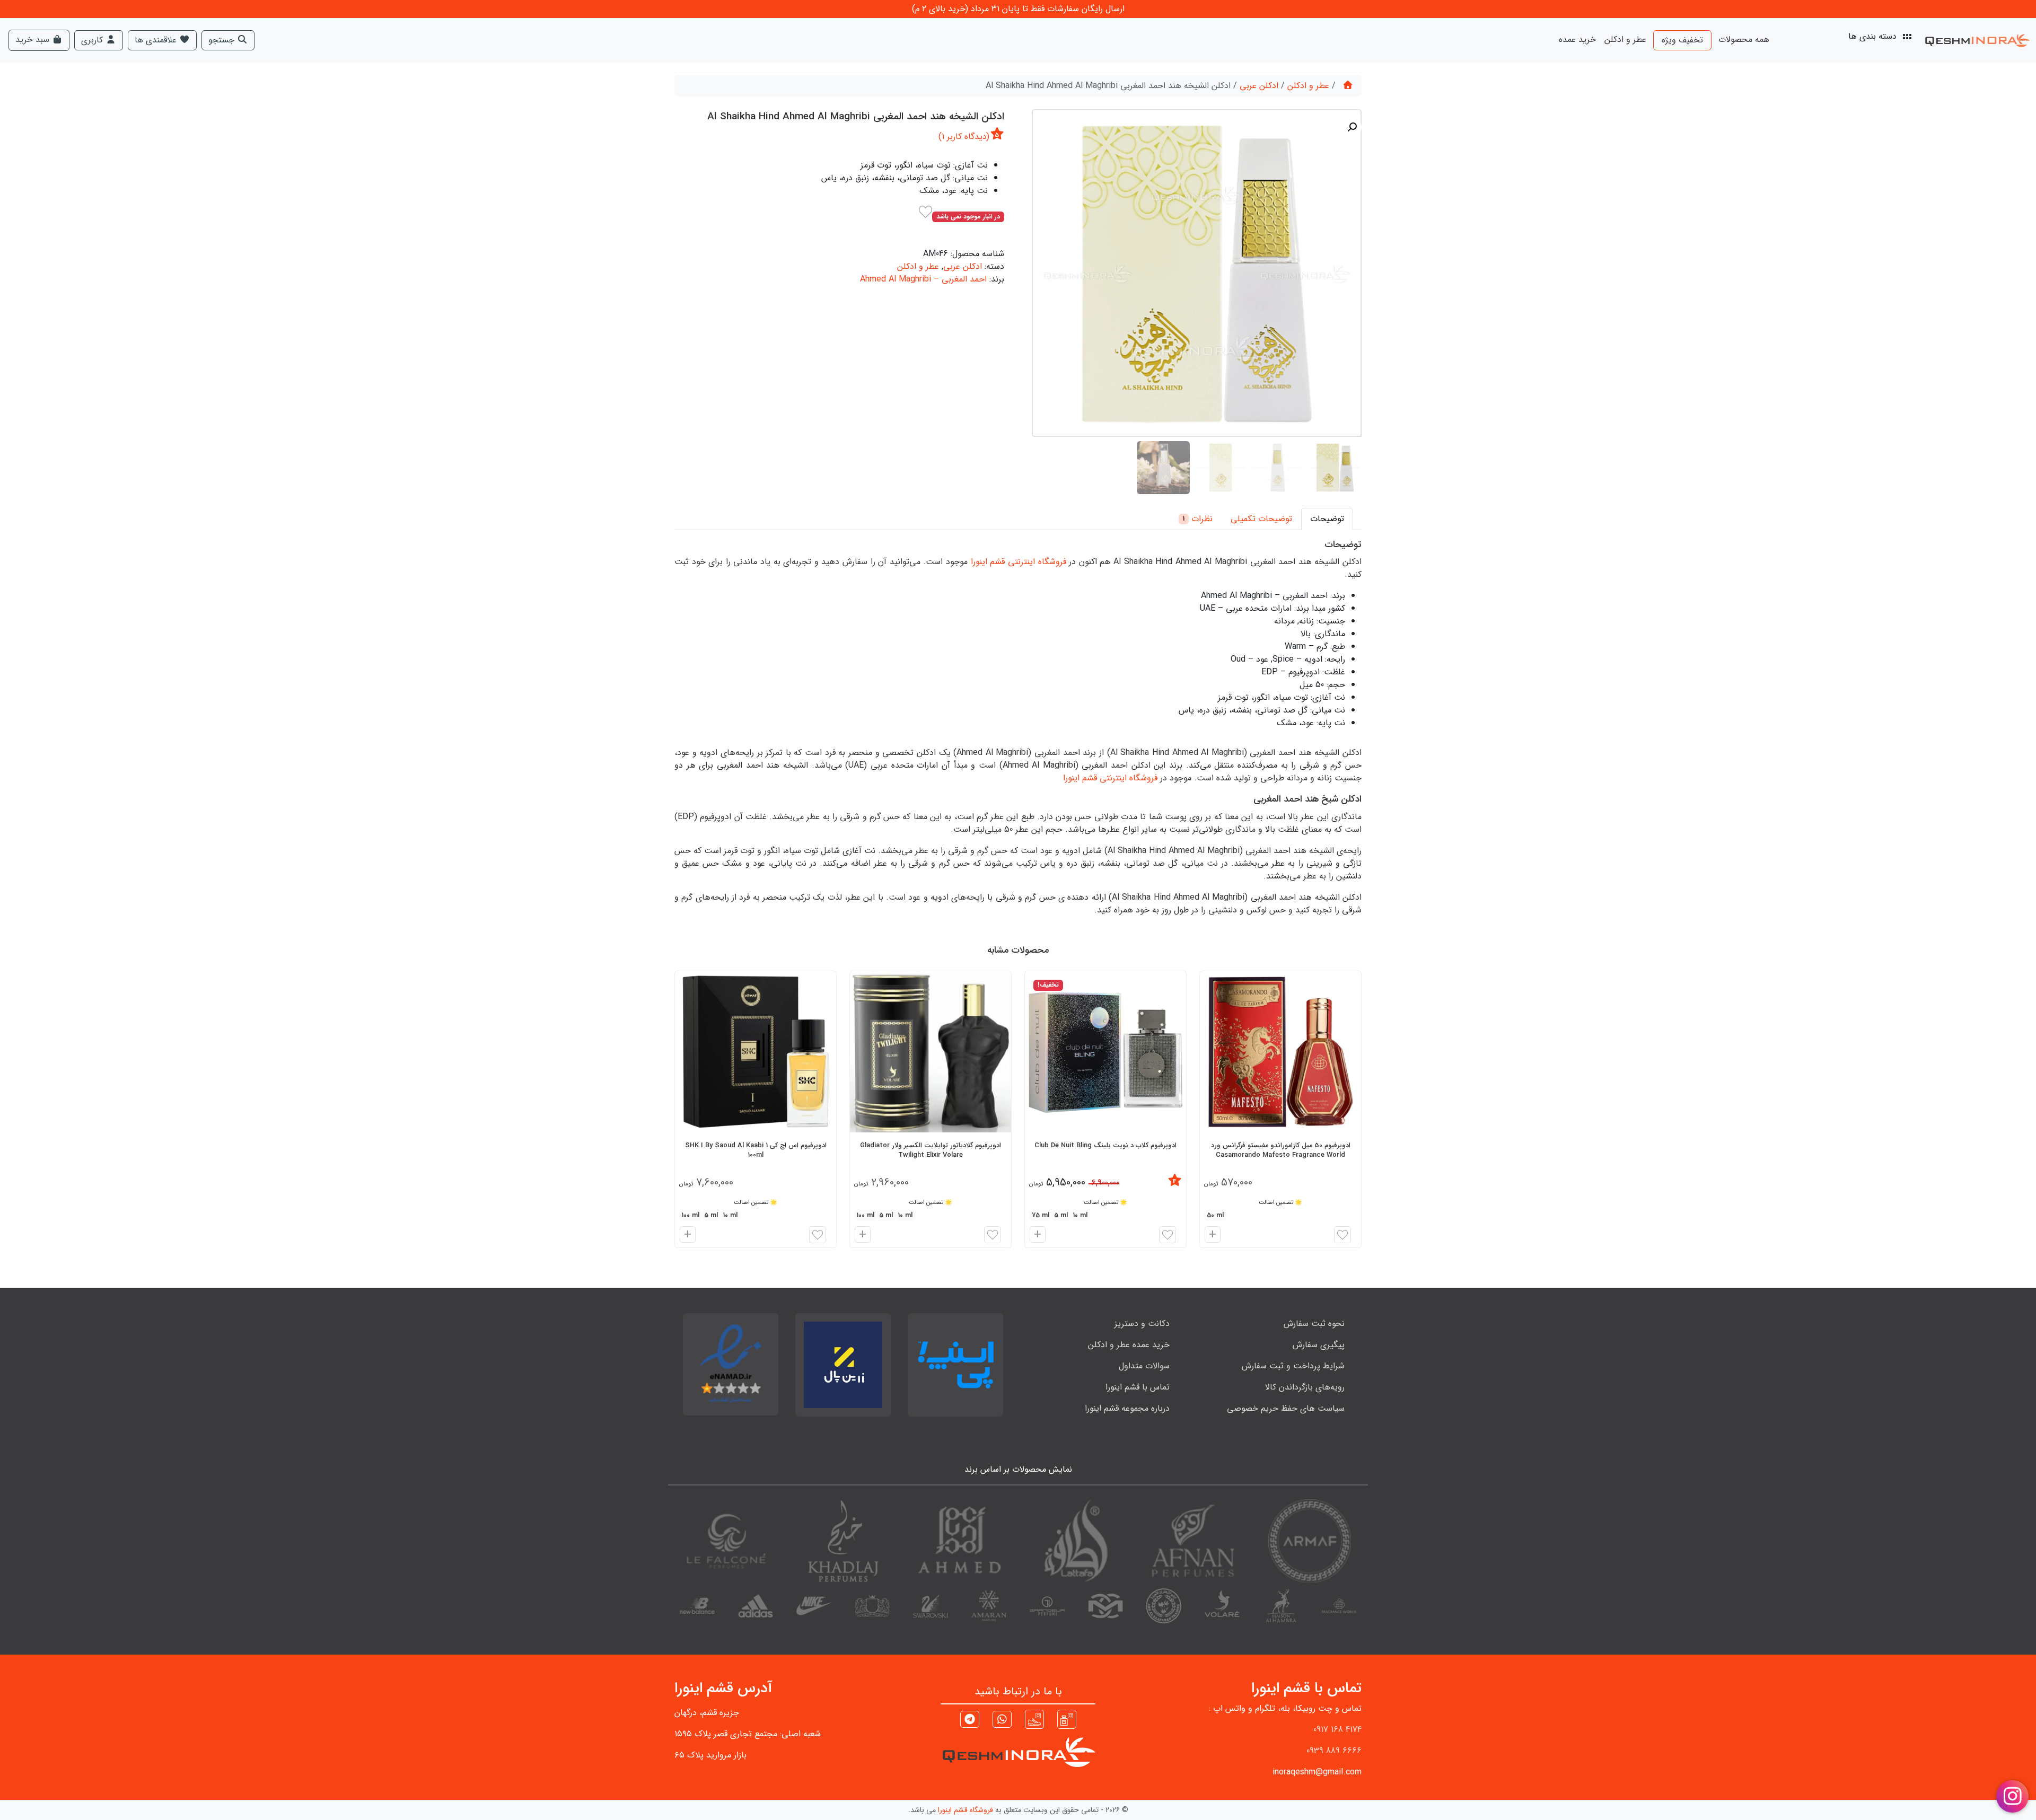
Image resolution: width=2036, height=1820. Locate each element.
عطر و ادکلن (1625, 39)
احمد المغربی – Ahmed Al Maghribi (923, 279)
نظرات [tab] (1198, 519)
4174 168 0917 (1337, 1730)
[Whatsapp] (1002, 1721)
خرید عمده (1577, 39)
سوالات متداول (1144, 1366)
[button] (1352, 127)
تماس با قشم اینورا (1138, 1387)
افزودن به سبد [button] (1211, 1236)
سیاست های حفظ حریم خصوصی (1286, 1408)
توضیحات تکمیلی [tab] (1261, 519)
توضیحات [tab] (1327, 519)
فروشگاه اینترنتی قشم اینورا (1019, 562)
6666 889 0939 (1334, 1751)
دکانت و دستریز (1142, 1324)
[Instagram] (1067, 1719)
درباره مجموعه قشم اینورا (1127, 1408)
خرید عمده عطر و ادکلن (1129, 1345)
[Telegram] (970, 1721)
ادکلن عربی (1259, 86)
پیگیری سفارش (1319, 1345)
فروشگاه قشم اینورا (966, 1810)
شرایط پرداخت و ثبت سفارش (1293, 1366)
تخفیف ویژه (1682, 40)
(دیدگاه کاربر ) (964, 137)
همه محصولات (1744, 39)
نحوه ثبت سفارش (1314, 1324)
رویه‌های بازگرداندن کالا (1305, 1387)
